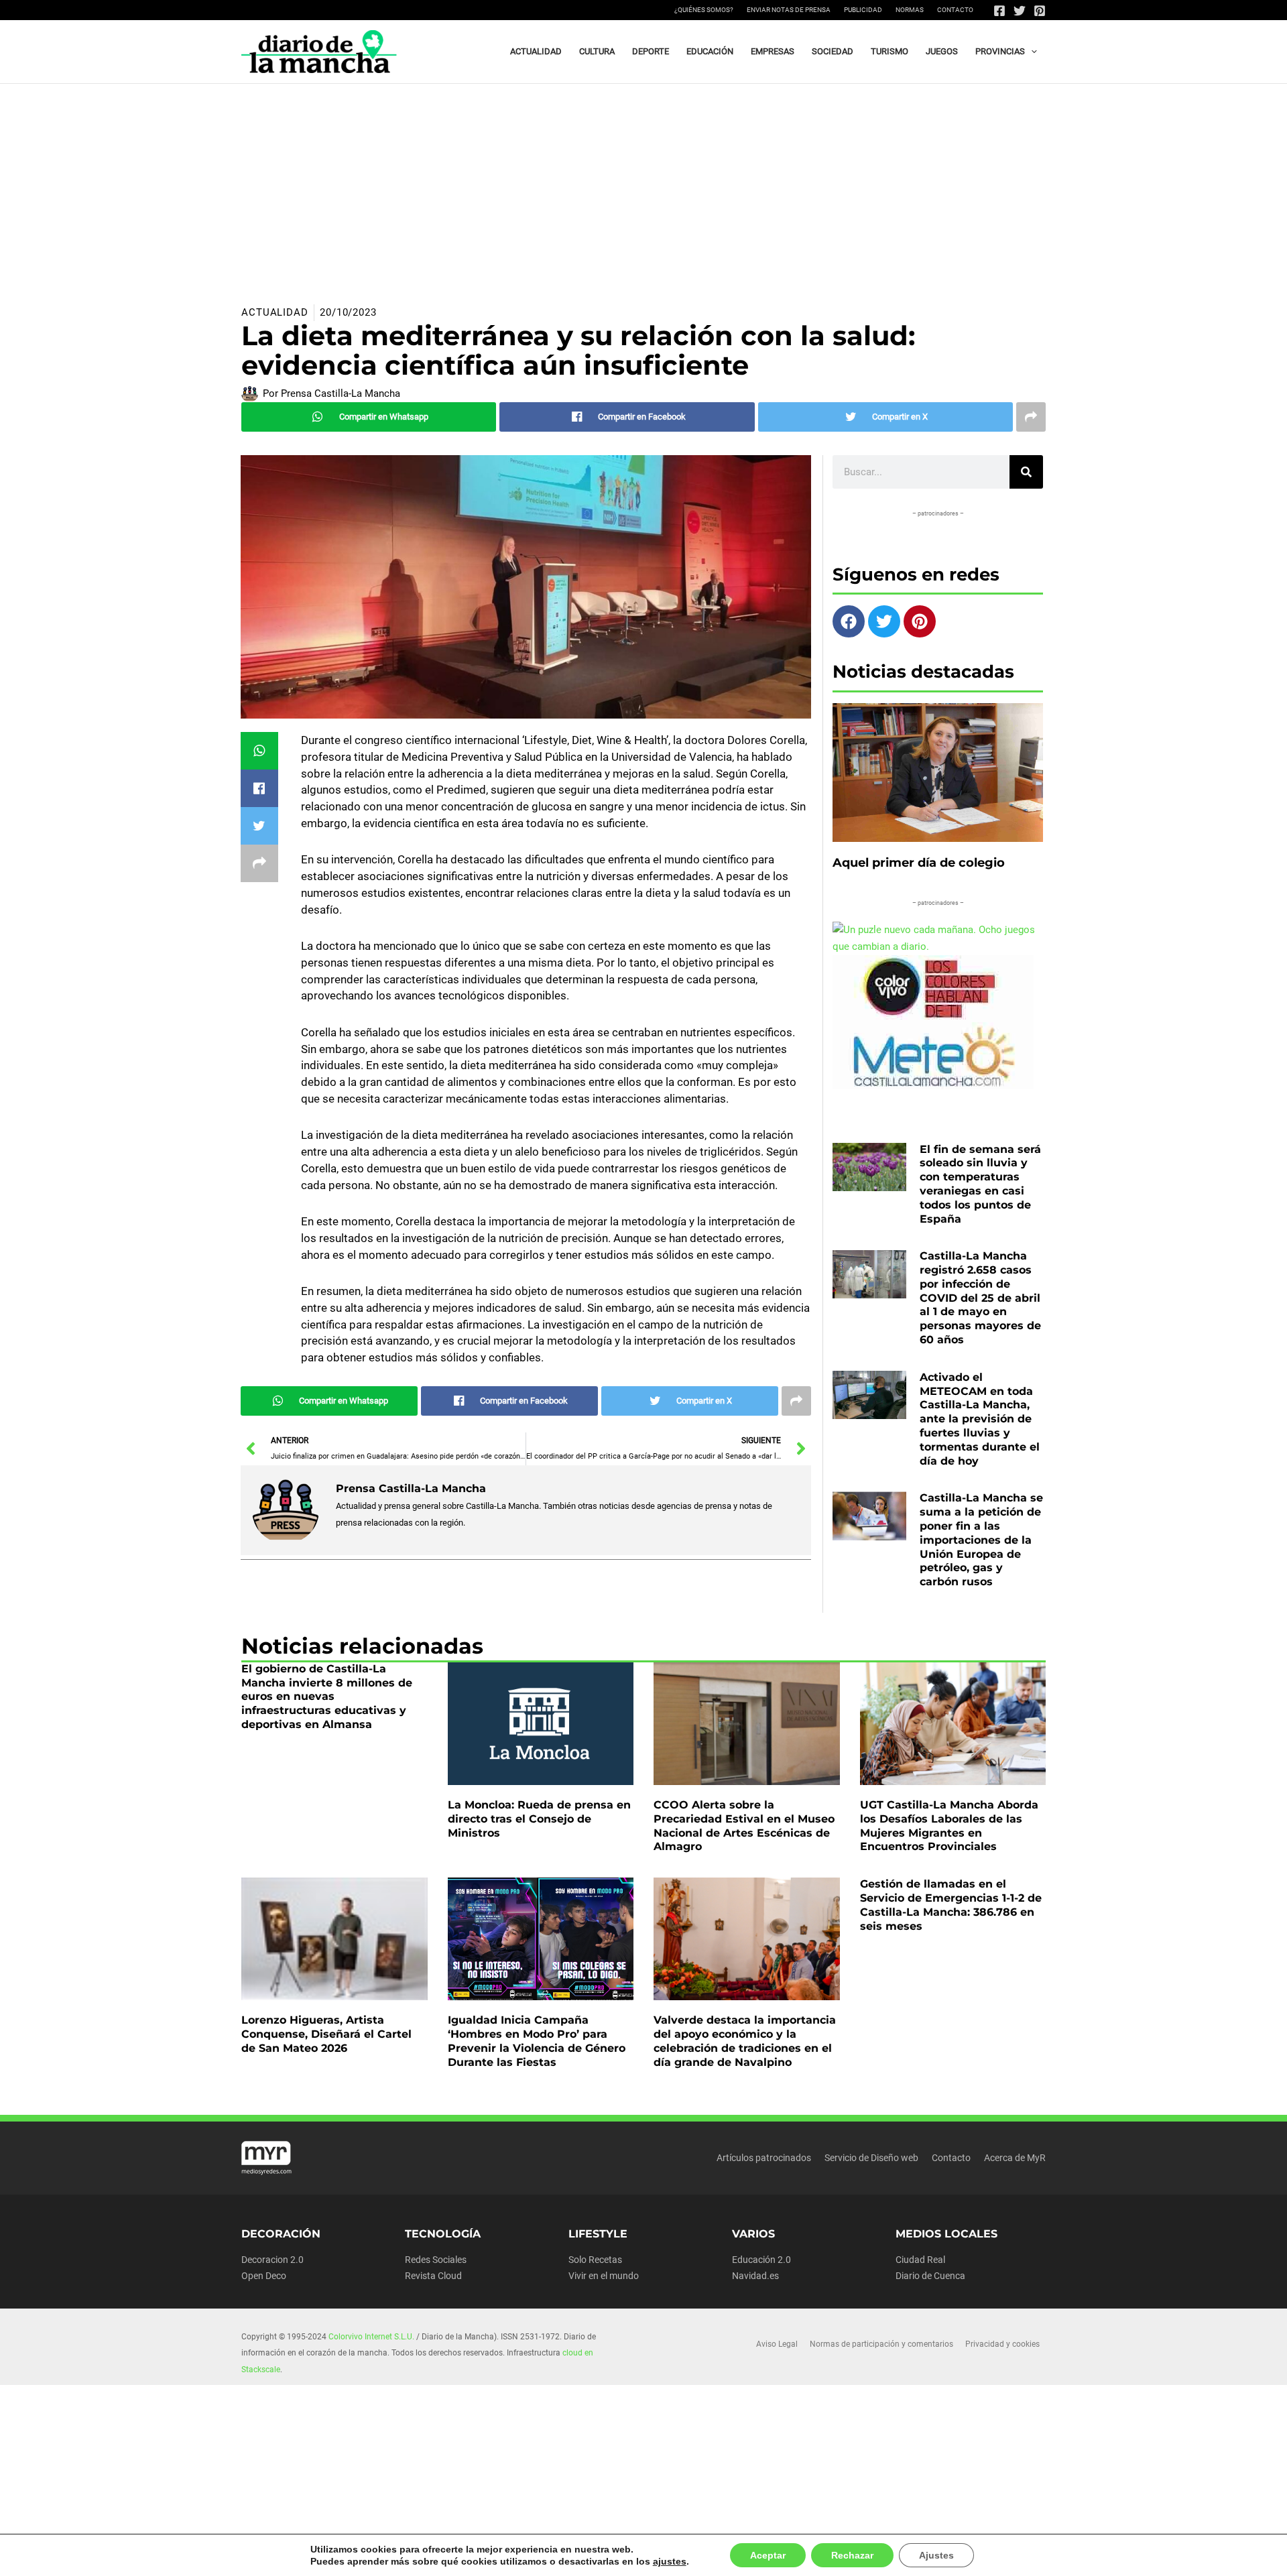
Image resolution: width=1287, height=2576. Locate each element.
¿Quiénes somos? (704, 10)
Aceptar (756, 2555)
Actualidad (275, 312)
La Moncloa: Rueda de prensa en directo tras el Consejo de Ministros (539, 1819)
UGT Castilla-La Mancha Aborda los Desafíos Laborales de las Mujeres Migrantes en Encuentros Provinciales (949, 1826)
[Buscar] (1026, 472)
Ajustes (920, 2555)
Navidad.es (755, 2276)
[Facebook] (999, 11)
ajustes (661, 2561)
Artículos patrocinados (764, 2158)
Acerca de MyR (1015, 2158)
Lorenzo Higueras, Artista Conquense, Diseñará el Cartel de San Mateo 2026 (326, 2034)
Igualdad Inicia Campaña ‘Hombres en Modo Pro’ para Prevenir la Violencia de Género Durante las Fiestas (537, 2041)
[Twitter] (1020, 11)
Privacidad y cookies (1002, 2344)
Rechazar (839, 2555)
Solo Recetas (595, 2260)
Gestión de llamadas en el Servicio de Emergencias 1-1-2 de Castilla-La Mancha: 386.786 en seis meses (951, 1905)
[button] (1031, 52)
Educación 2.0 (761, 2260)
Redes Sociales (436, 2260)
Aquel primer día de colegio (919, 863)
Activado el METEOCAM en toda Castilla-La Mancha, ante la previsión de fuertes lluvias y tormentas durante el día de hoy (980, 1419)
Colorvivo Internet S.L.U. (371, 2337)
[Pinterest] (1040, 11)
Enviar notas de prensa (789, 10)
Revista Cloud (433, 2276)
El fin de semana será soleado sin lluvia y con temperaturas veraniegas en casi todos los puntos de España (980, 1184)
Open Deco (264, 2276)
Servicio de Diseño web (871, 2158)
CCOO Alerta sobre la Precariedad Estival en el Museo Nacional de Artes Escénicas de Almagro (744, 1826)
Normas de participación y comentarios (881, 2344)
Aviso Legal (777, 2344)
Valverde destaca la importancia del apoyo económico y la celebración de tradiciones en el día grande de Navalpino (745, 2041)
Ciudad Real (920, 2260)
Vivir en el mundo (604, 2276)
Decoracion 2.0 (272, 2260)
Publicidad (863, 10)
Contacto (955, 10)
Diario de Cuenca (930, 2276)
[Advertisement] (643, 184)
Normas (910, 10)
